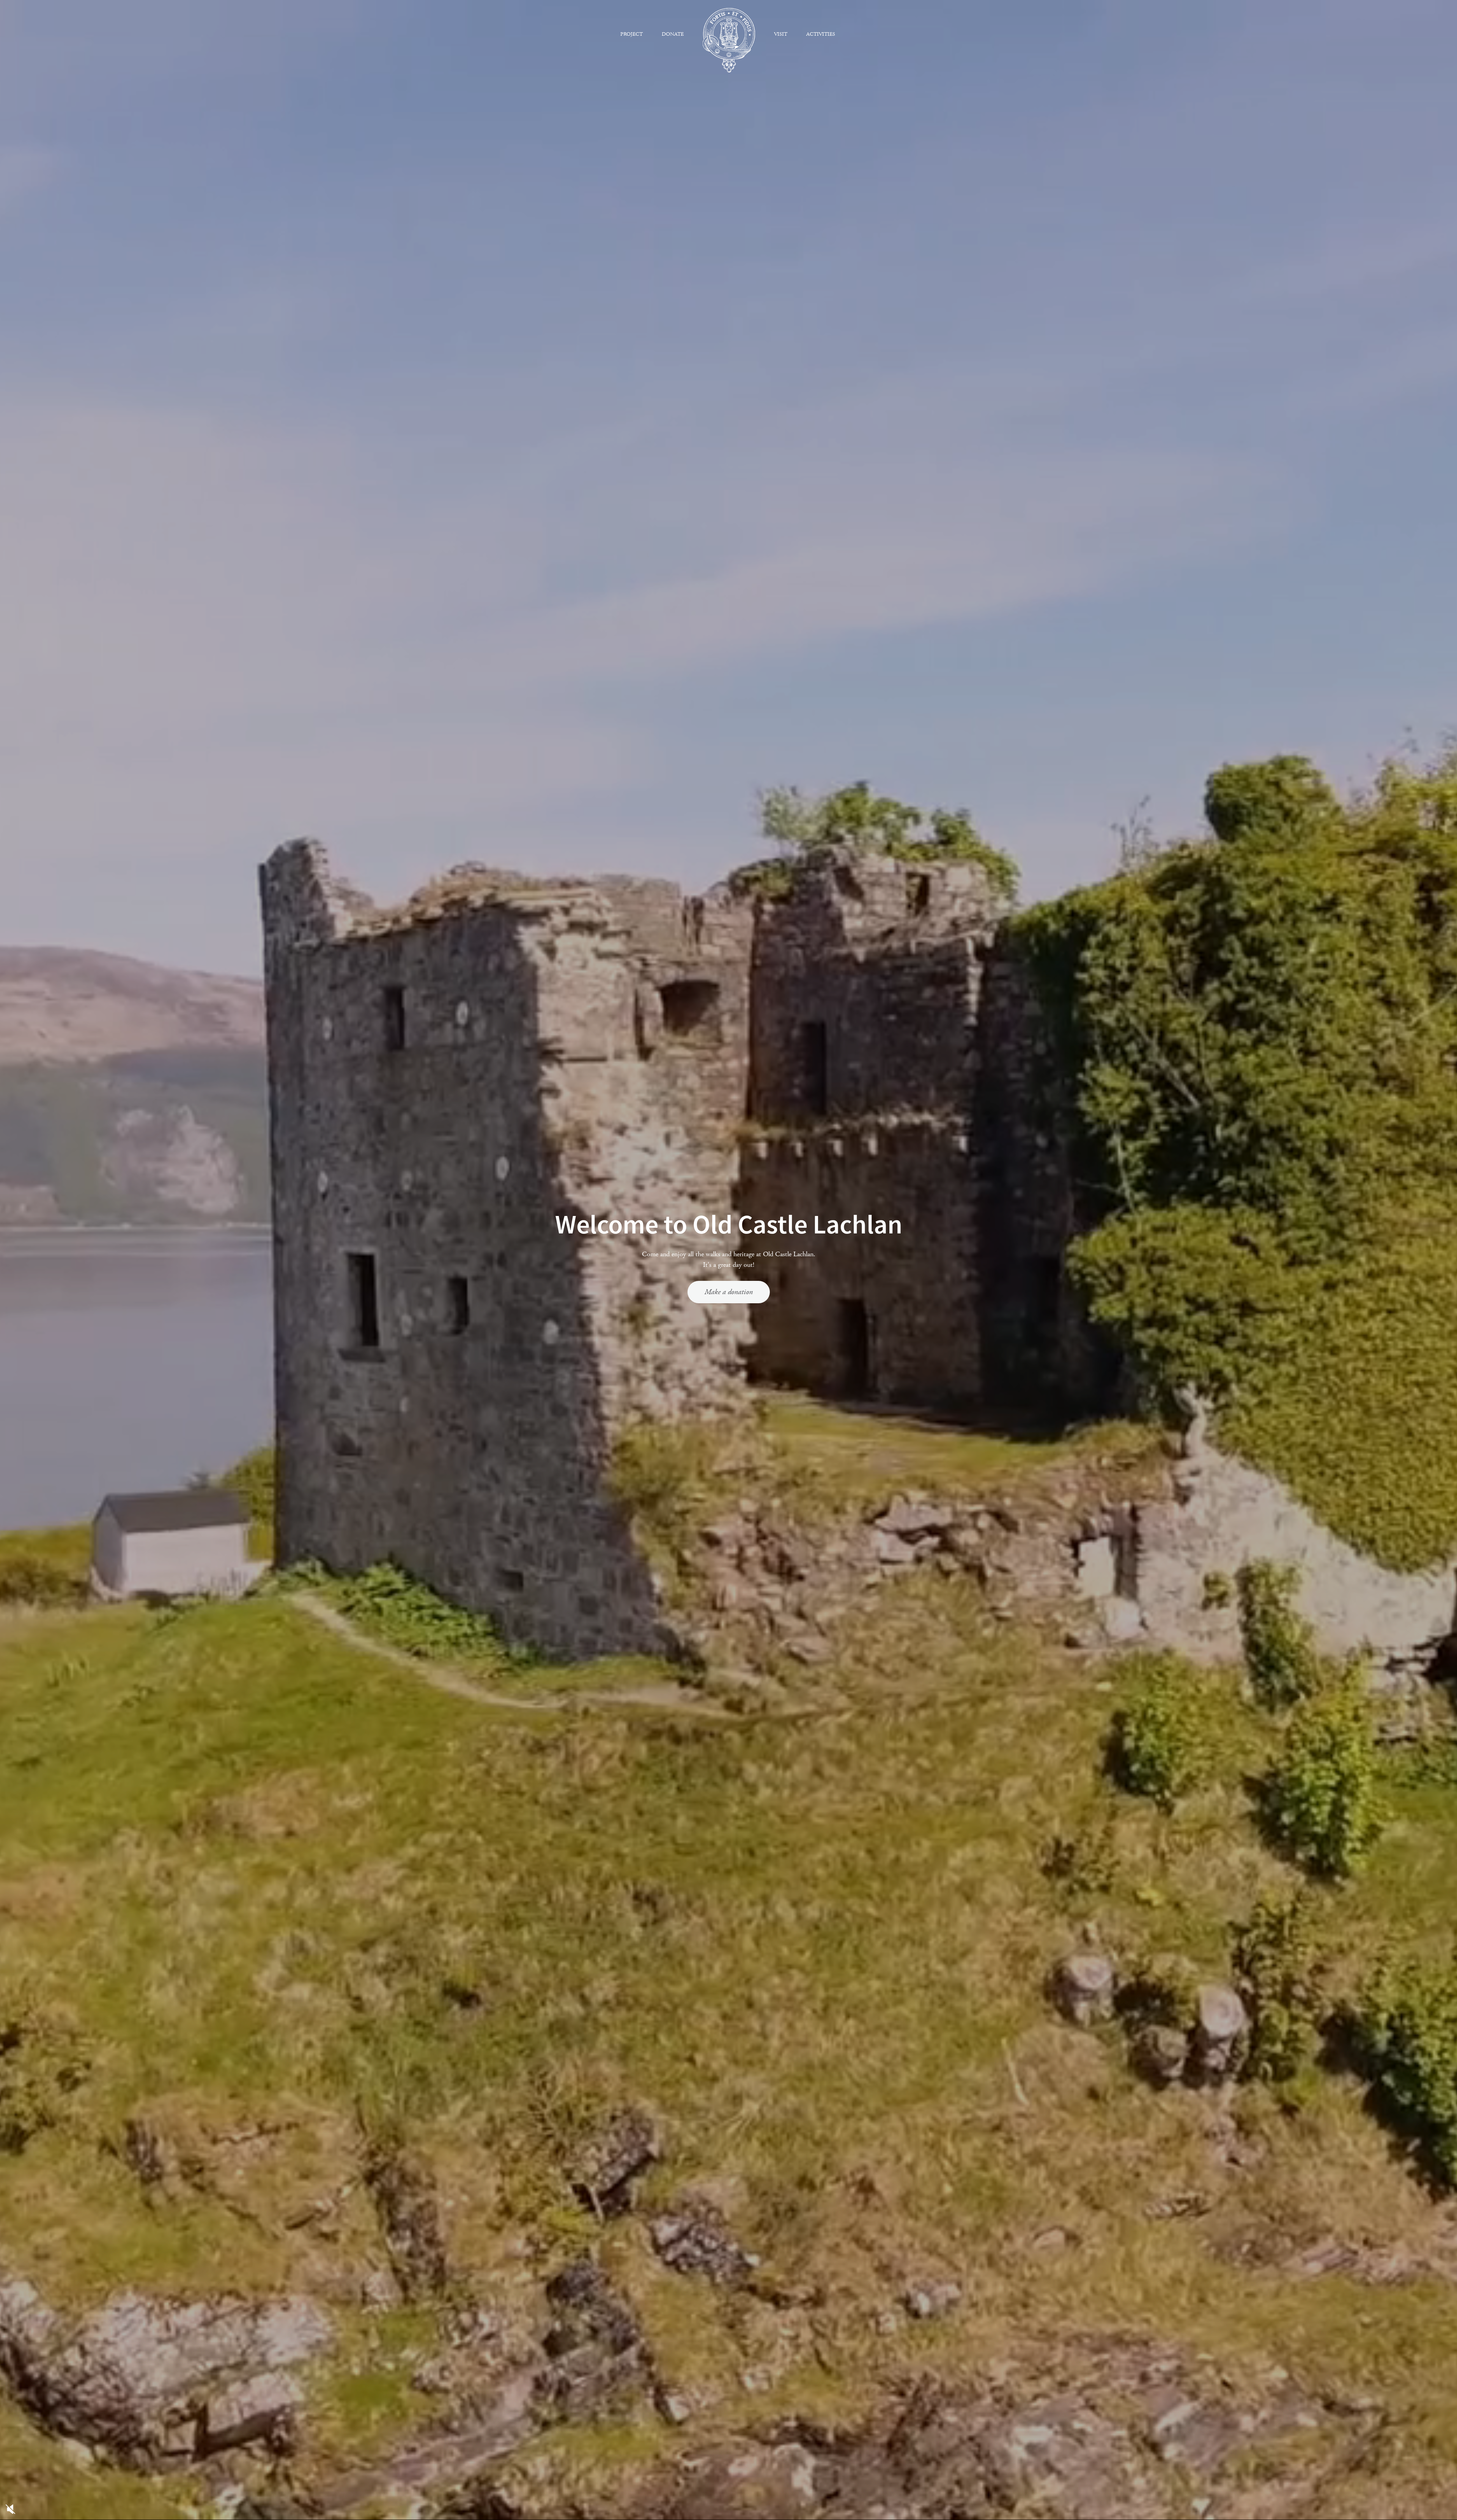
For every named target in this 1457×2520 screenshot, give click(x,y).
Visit (781, 34)
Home (729, 40)
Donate (673, 34)
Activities (821, 34)
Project (632, 34)
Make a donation (729, 1292)
